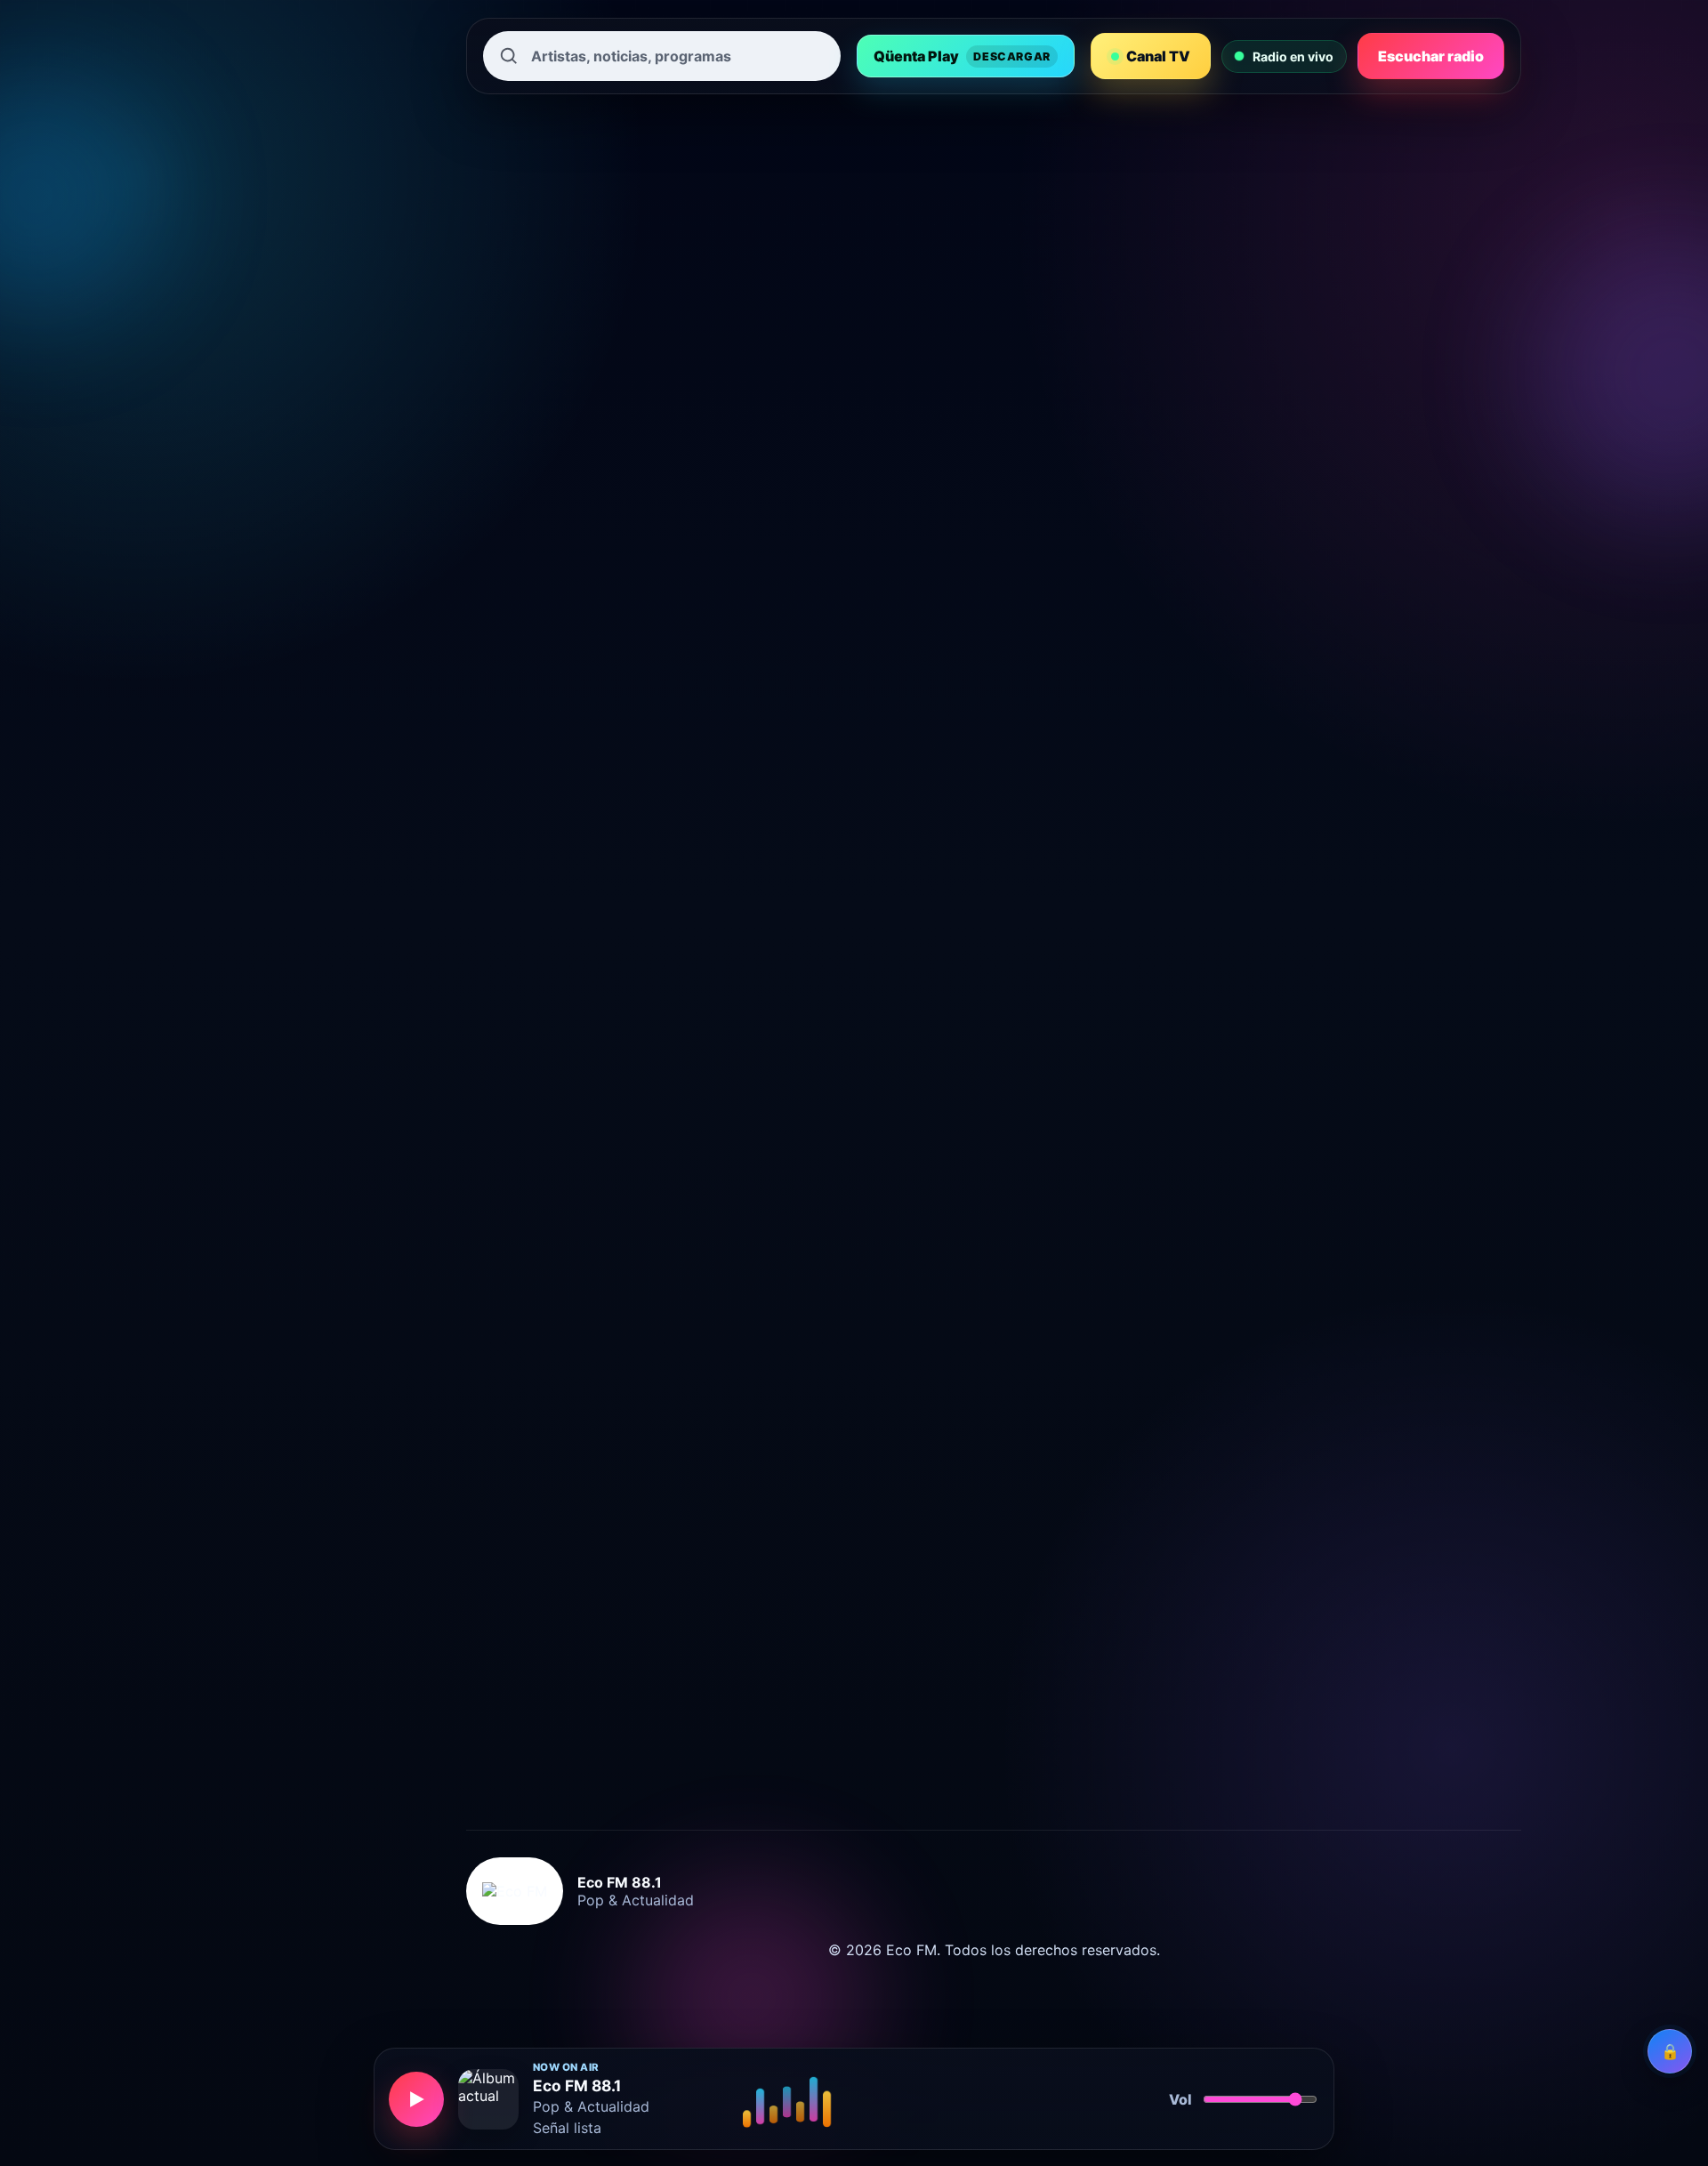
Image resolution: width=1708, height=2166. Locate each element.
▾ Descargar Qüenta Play (308, 238)
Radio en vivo (270, 345)
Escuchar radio (1431, 56)
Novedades (262, 452)
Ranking (251, 399)
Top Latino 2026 (733, 1070)
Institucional (267, 559)
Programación (272, 505)
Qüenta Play (962, 56)
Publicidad (260, 612)
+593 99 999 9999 (624, 1756)
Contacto (255, 665)
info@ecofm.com (592, 1784)
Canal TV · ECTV (296, 185)
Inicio (242, 292)
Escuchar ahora (1249, 707)
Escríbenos (1395, 707)
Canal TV (1158, 56)
